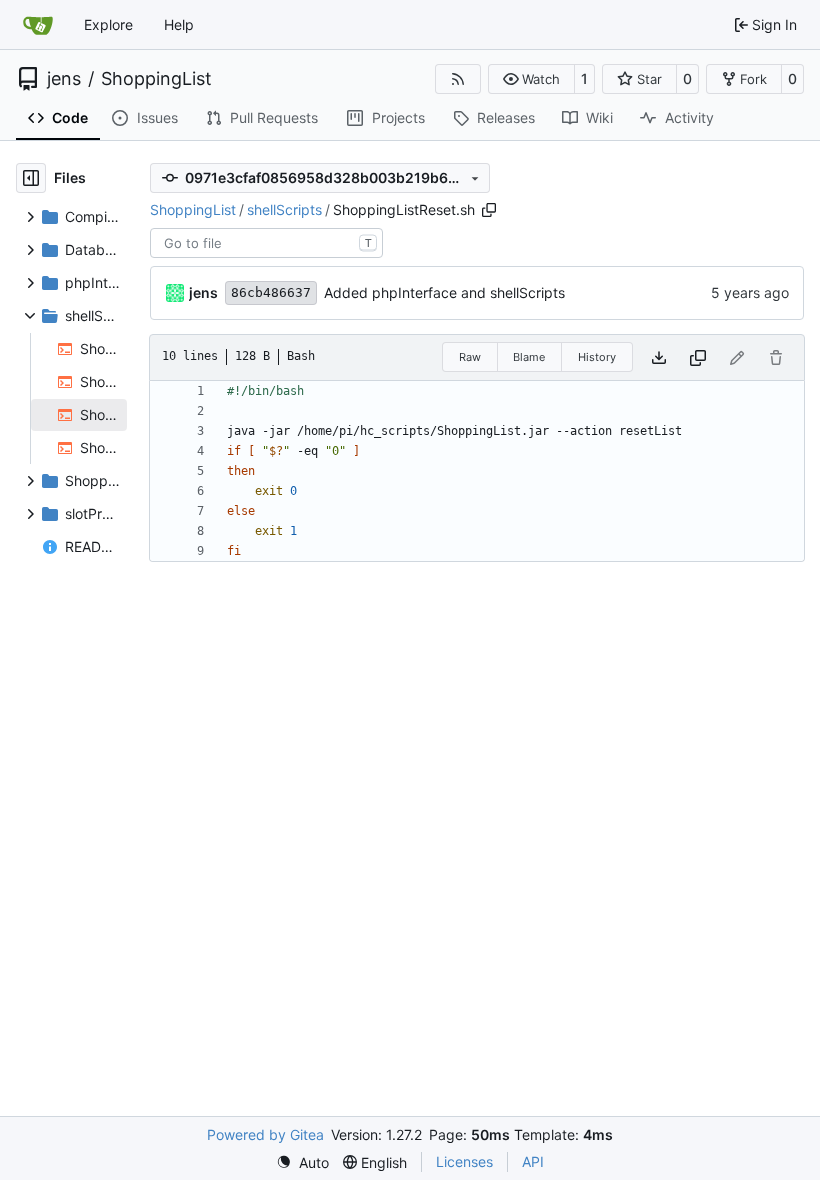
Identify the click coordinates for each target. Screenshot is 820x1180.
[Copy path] (489, 210)
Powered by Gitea (265, 1134)
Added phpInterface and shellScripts (444, 292)
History (597, 357)
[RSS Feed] (458, 79)
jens (64, 79)
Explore (108, 24)
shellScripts (284, 209)
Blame (529, 357)
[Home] (38, 25)
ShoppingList (156, 79)
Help (179, 24)
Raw (470, 357)
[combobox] (266, 243)
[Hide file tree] (31, 178)
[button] (531, 79)
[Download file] (659, 357)
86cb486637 (271, 292)
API (533, 1161)
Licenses (464, 1161)
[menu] (302, 1162)
